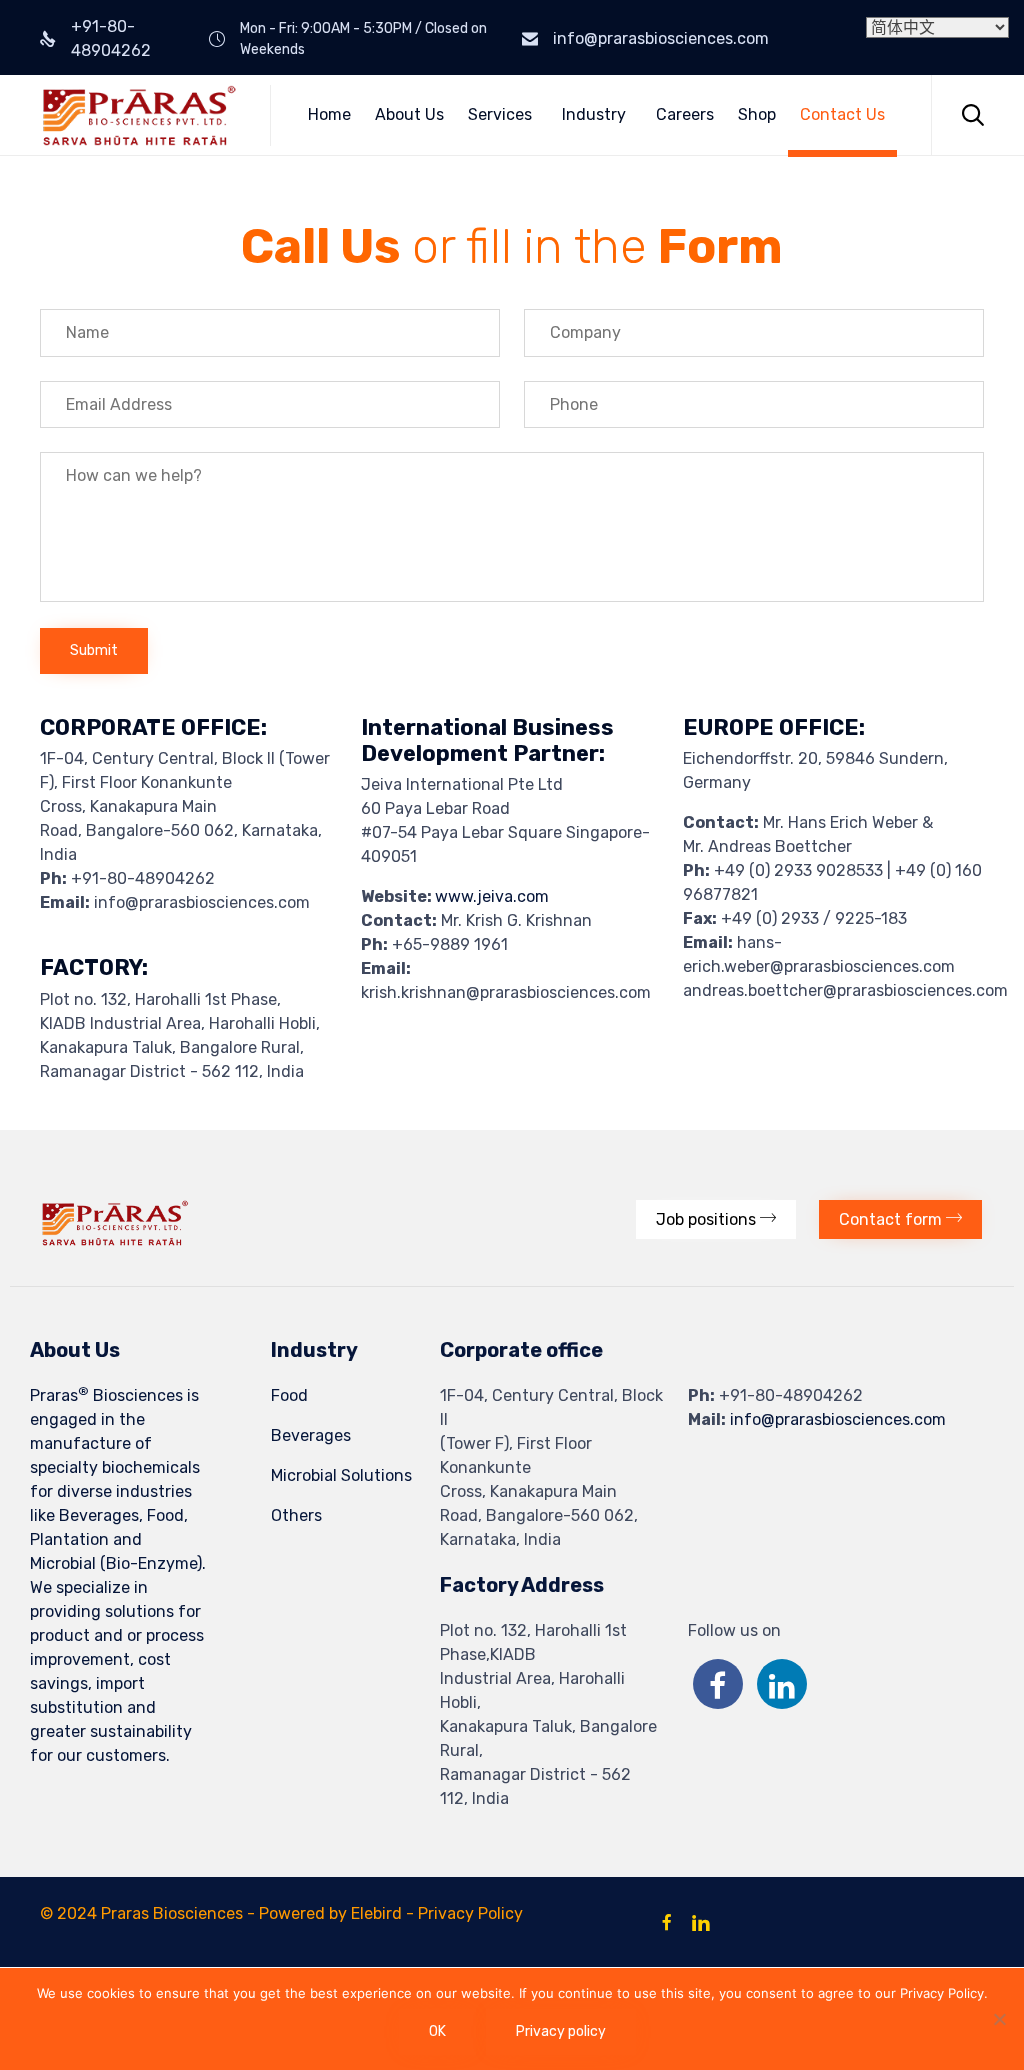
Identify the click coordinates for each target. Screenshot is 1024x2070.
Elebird (376, 1913)
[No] (999, 2019)
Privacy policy (561, 2031)
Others (296, 1515)
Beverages (311, 1435)
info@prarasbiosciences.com (661, 38)
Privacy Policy (470, 1913)
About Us (409, 114)
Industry (594, 114)
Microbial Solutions (341, 1475)
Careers (685, 114)
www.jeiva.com (492, 896)
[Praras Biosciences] (140, 115)
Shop (757, 114)
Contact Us (842, 114)
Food (289, 1395)
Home (329, 114)
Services (500, 114)
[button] (716, 1219)
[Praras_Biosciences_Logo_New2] (115, 1240)
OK (437, 2031)
